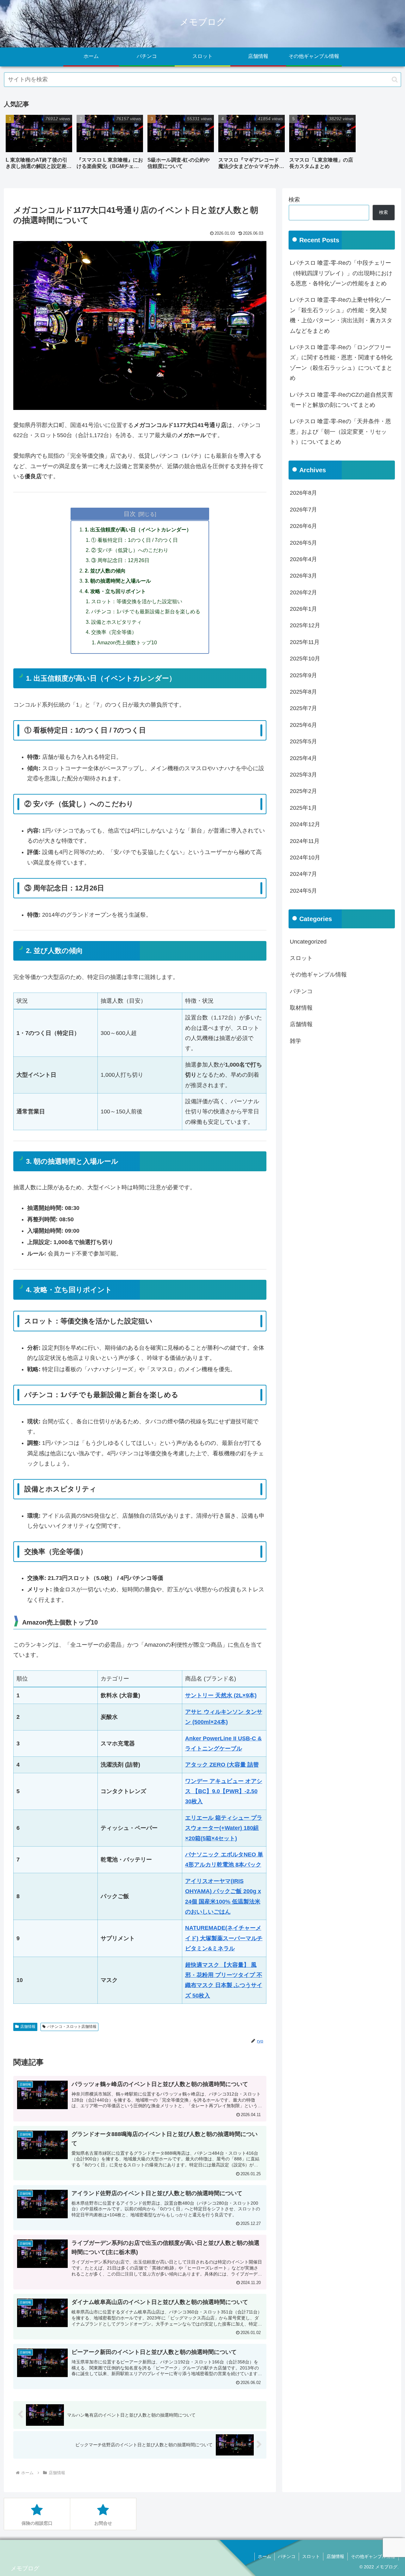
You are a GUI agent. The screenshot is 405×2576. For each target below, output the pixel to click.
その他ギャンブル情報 (373, 2556)
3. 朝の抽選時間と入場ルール (118, 581)
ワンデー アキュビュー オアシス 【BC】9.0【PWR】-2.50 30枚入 (224, 1791)
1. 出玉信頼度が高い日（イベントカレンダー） (138, 529)
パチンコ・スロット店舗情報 (72, 2027)
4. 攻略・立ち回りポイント (115, 591)
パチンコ (287, 2556)
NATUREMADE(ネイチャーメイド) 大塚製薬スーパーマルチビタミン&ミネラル (224, 1938)
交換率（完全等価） (114, 632)
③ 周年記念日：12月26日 (120, 560)
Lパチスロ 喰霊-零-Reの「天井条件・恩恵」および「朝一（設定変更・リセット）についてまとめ (340, 432)
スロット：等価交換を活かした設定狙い (137, 601)
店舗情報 (28, 2027)
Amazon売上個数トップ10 (127, 642)
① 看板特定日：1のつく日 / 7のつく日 (134, 540)
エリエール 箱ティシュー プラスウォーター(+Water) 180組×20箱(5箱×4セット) (224, 1828)
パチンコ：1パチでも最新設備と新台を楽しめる (146, 611)
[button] (395, 80)
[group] (39, 144)
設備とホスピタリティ (116, 622)
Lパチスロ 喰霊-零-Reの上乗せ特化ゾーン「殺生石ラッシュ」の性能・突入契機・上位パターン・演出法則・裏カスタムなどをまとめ (341, 315)
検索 (294, 200)
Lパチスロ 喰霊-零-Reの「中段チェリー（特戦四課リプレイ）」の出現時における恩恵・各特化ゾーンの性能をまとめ (341, 273)
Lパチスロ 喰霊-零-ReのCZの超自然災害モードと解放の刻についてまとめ (341, 400)
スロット (311, 2556)
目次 (130, 514)
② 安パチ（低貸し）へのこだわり (130, 550)
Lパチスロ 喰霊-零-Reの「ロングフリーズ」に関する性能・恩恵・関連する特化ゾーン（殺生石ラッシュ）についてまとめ (341, 363)
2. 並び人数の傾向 (105, 571)
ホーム (265, 2556)
